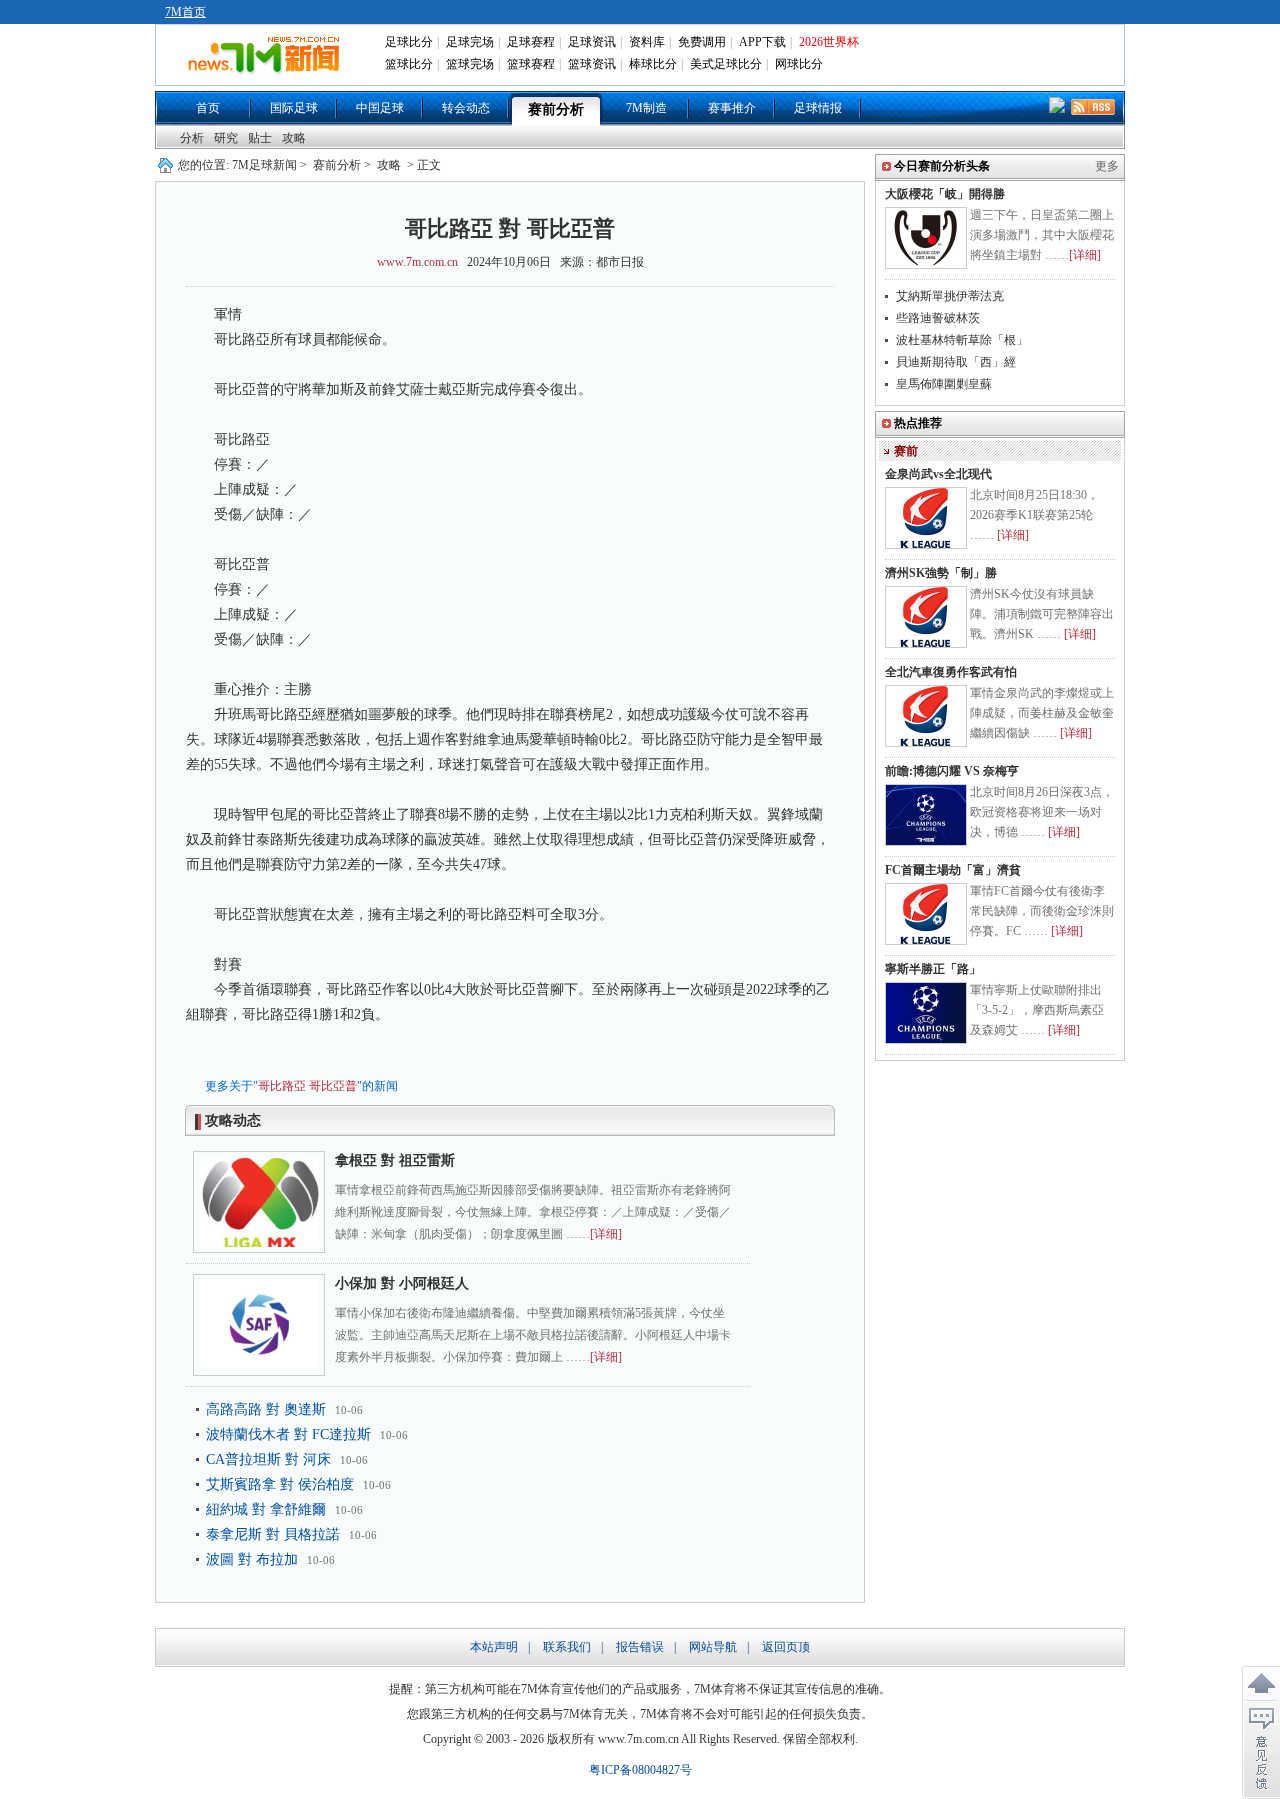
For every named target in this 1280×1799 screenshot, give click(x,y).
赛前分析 (556, 109)
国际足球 (294, 108)
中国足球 (380, 108)
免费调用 (702, 42)
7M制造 (646, 108)
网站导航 (713, 1647)
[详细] (606, 1234)
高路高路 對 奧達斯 (266, 1409)
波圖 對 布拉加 (252, 1559)
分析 (192, 138)
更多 (1107, 166)
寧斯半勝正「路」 (933, 969)
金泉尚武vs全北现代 (938, 474)
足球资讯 (592, 42)
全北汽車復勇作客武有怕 (951, 672)
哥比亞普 (333, 1086)
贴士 (260, 138)
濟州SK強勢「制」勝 (941, 573)
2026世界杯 (829, 42)
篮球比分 (409, 64)
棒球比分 (653, 64)
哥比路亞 (282, 1086)
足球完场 (470, 42)
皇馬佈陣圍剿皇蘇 (944, 384)
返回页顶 (786, 1647)
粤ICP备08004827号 (640, 1770)
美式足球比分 (726, 64)
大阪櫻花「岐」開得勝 (945, 194)
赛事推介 (732, 108)
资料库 (647, 42)
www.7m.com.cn (417, 262)
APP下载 (762, 42)
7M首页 (185, 12)
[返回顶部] (1261, 1684)
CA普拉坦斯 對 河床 (268, 1459)
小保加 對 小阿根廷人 (402, 1283)
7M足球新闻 (264, 165)
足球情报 (818, 108)
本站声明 (494, 1647)
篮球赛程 (531, 64)
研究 (226, 138)
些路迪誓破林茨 (938, 318)
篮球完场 (470, 64)
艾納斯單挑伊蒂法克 (950, 296)
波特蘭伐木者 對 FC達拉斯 (288, 1434)
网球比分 (799, 64)
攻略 (294, 138)
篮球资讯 (592, 64)
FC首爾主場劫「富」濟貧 (953, 870)
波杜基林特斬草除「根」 (962, 340)
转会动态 (466, 108)
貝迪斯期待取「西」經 (956, 362)
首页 (208, 108)
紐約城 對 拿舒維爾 (266, 1509)
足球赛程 (531, 42)
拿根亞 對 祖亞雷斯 (395, 1160)
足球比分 (409, 42)
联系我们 (567, 1647)
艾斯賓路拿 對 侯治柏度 (280, 1484)
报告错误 (640, 1647)
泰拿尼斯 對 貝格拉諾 (273, 1534)
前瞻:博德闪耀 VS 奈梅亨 (952, 771)
